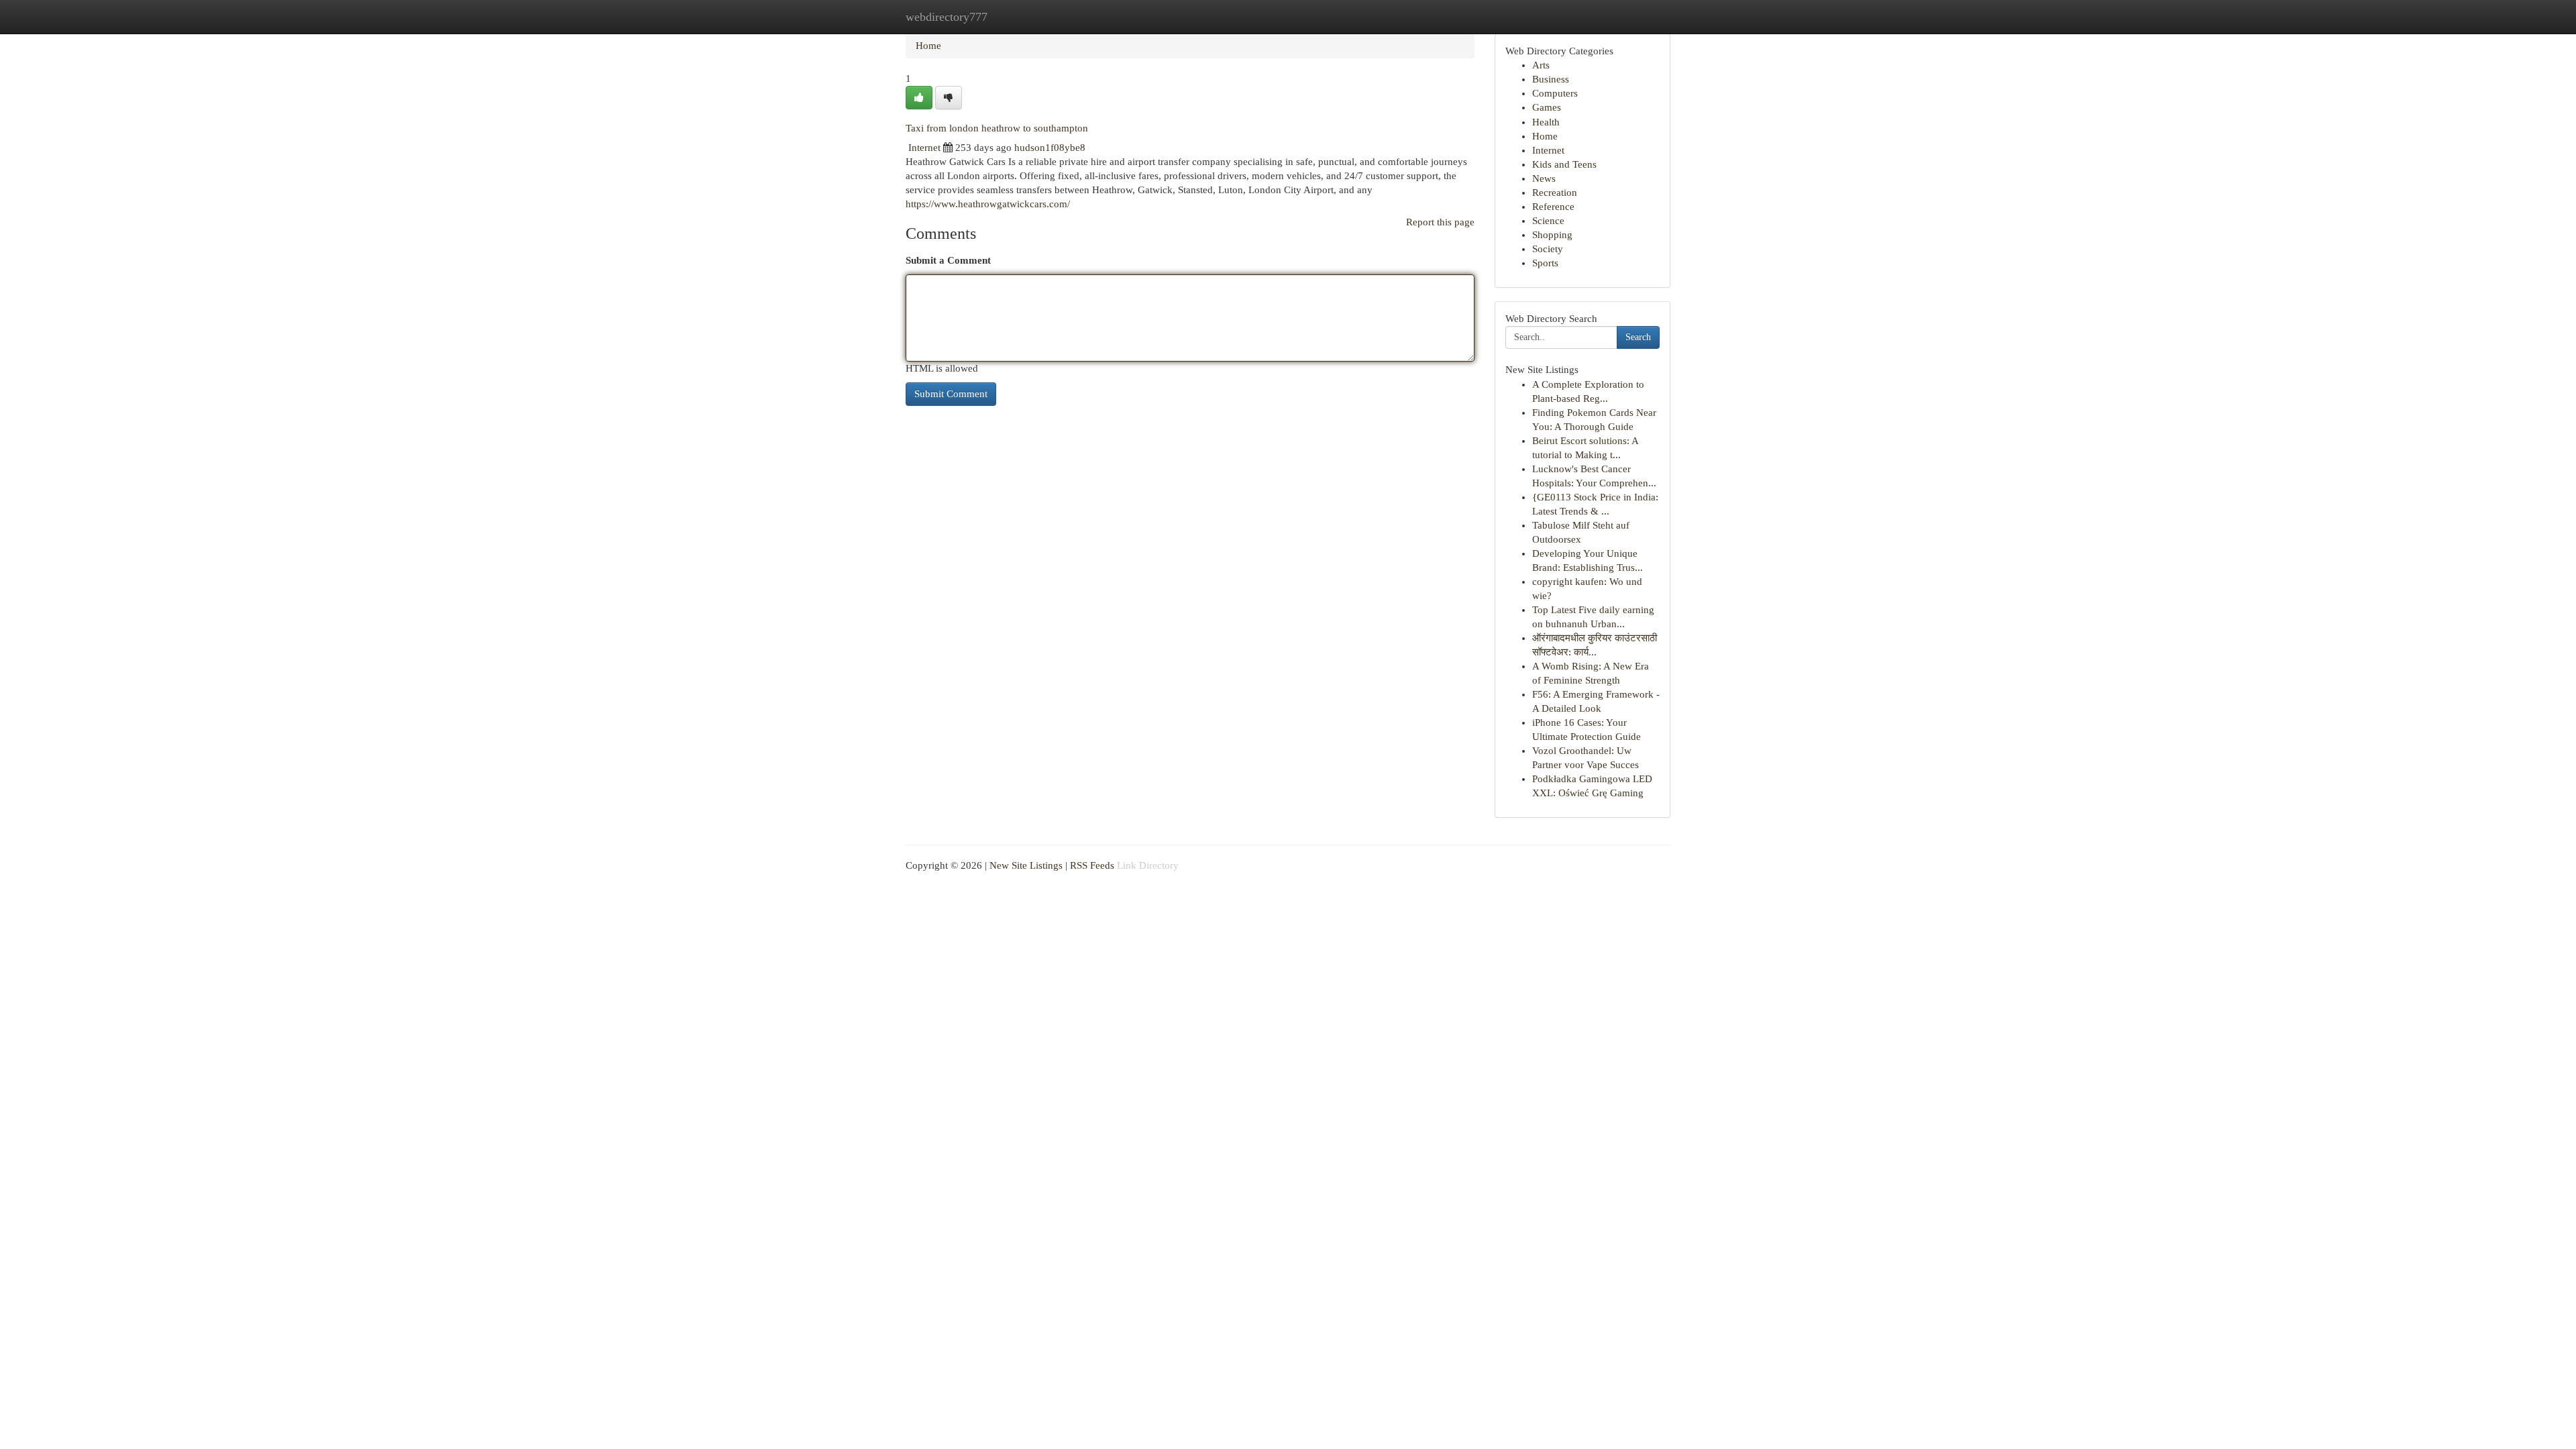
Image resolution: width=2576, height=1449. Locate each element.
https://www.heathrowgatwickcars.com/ (988, 204)
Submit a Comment (948, 260)
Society (1548, 249)
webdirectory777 (947, 17)
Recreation (1555, 193)
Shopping (1552, 235)
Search (1638, 337)
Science (1548, 221)
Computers (1555, 93)
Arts (1541, 65)
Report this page (1440, 222)
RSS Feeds (1092, 865)
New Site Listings (1026, 865)
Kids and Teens (1564, 164)
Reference (1553, 207)
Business (1551, 79)
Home (928, 46)
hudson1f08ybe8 (1050, 148)
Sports (1545, 263)
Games (1547, 107)
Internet (924, 148)
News (1544, 178)
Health (1546, 122)
